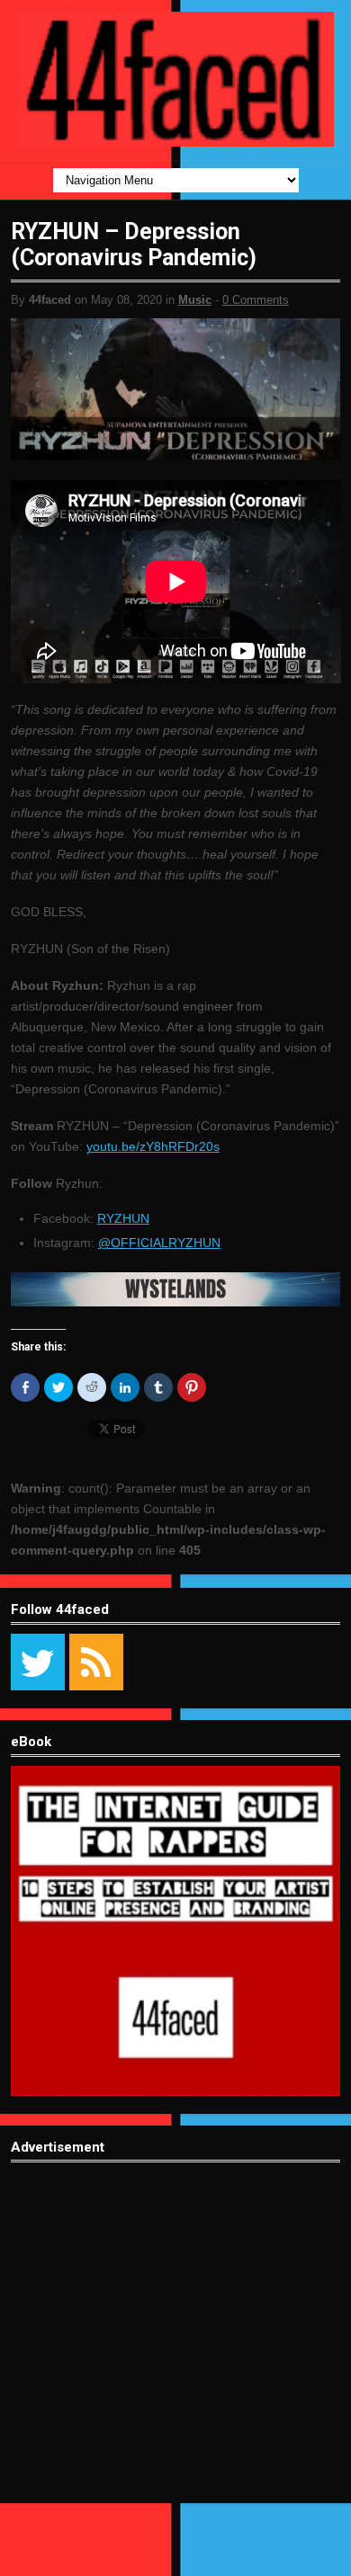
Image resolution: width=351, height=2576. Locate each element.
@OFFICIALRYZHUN (159, 1243)
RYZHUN (123, 1218)
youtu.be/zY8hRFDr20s (153, 1146)
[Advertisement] (175, 2347)
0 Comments (256, 300)
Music (195, 300)
